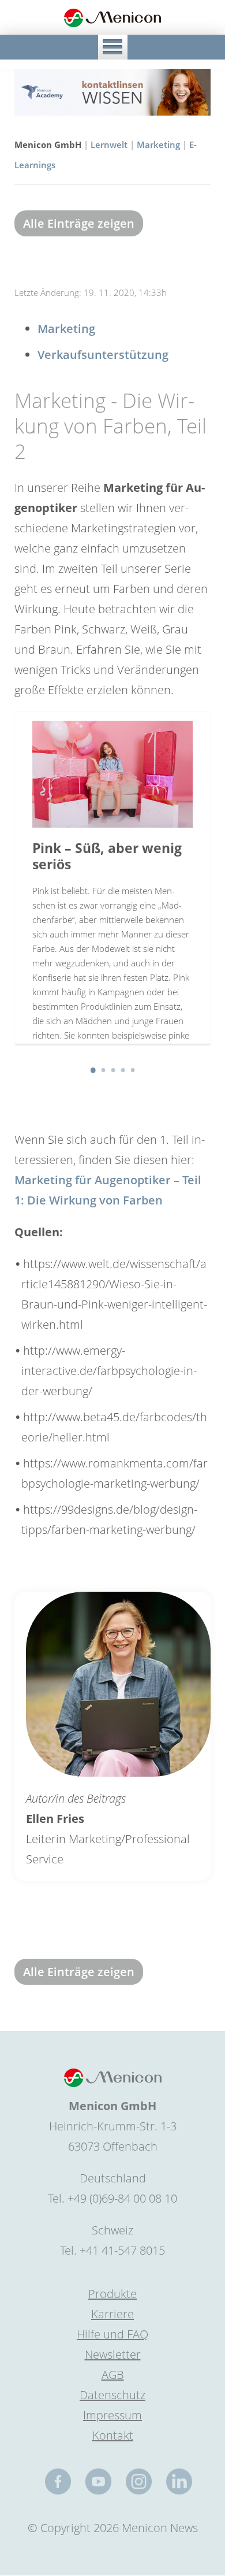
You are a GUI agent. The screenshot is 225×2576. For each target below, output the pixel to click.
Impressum (112, 2415)
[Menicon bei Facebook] (58, 2482)
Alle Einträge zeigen (79, 223)
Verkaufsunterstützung (103, 355)
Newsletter (113, 2354)
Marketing (158, 144)
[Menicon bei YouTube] (98, 2482)
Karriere (112, 2314)
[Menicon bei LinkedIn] (179, 2482)
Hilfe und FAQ (112, 2334)
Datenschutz (112, 2395)
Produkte (112, 2294)
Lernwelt (109, 144)
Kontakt (113, 2435)
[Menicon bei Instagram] (139, 2482)
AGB (113, 2375)
